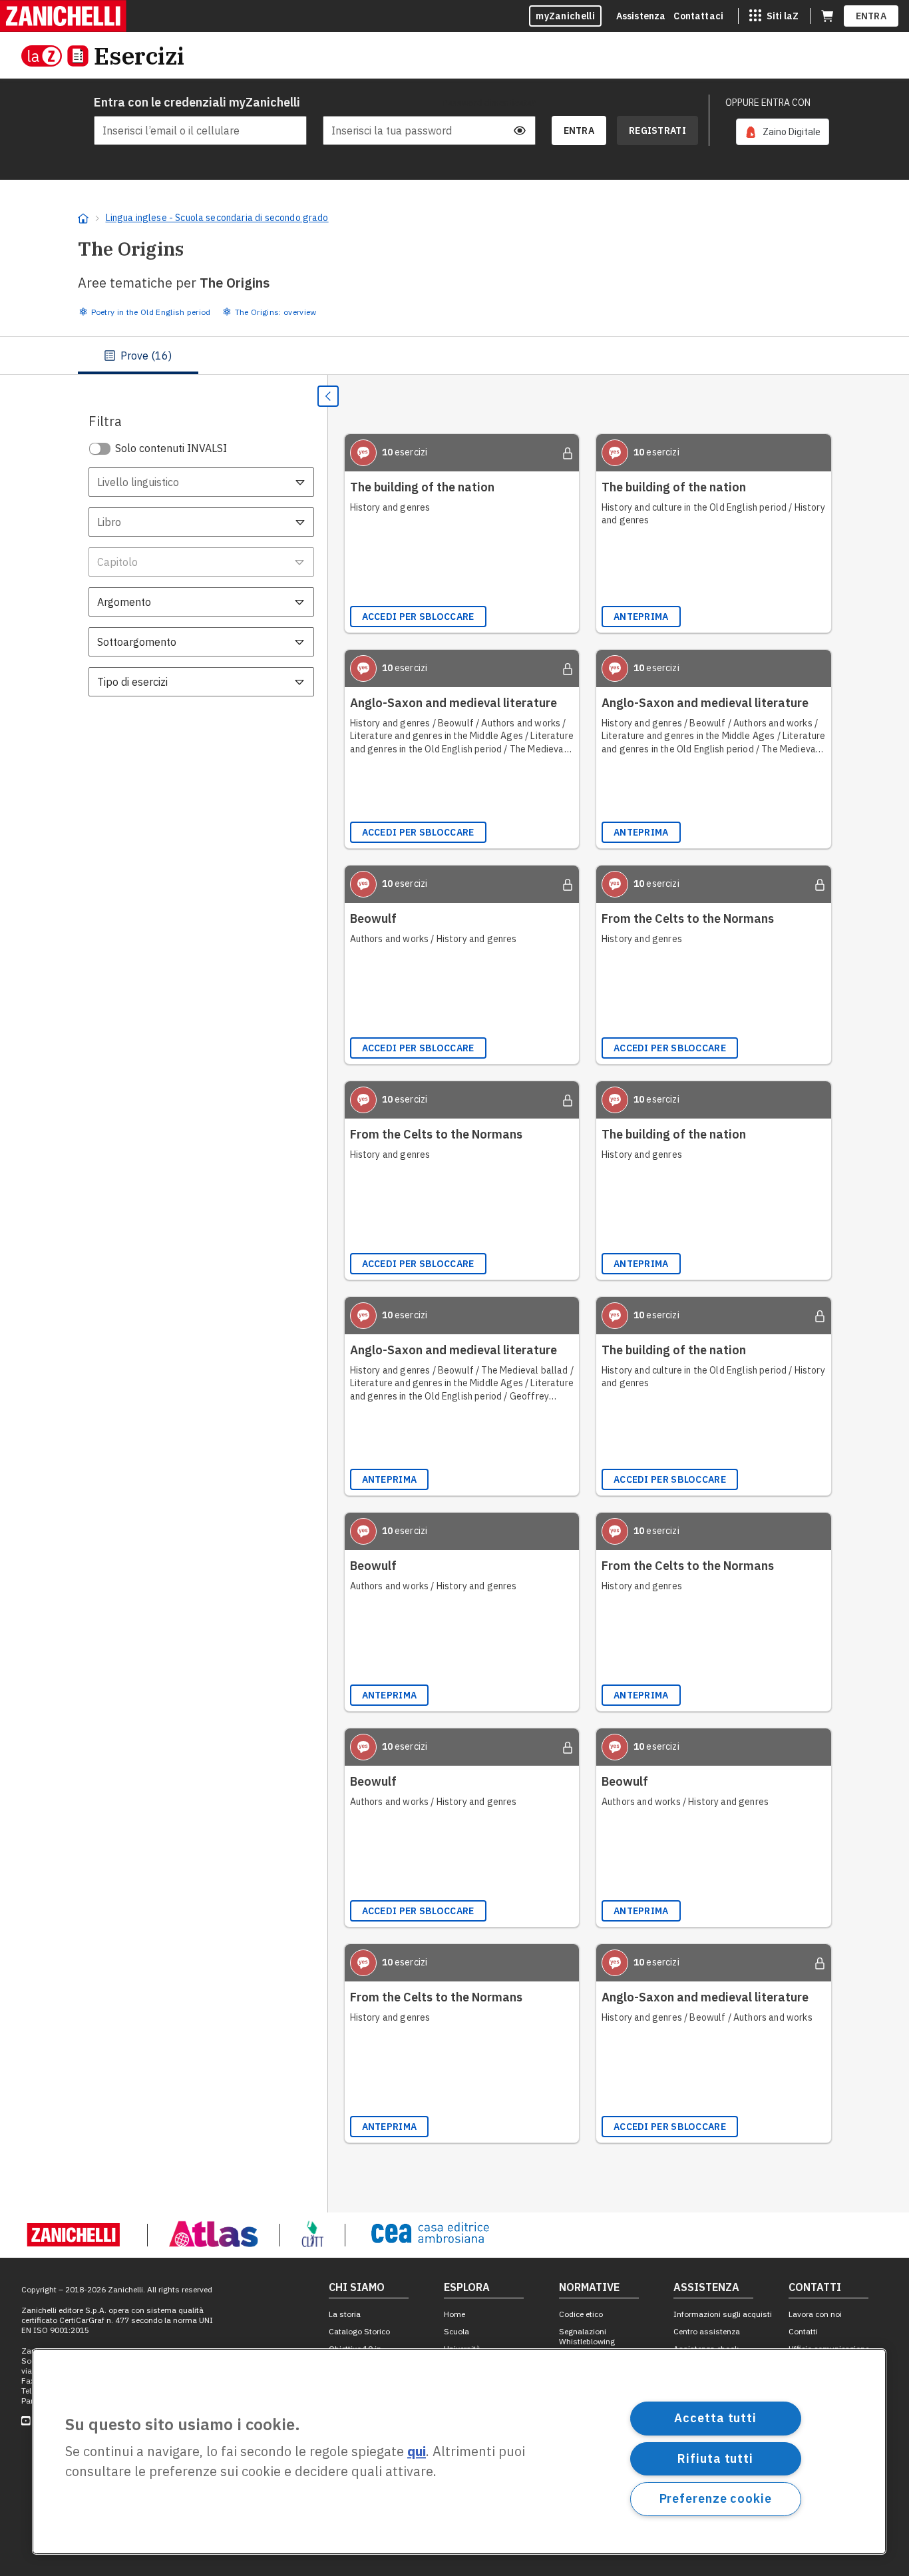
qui (417, 2452)
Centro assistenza (707, 2331)
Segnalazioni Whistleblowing (587, 2336)
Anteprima (641, 617)
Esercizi (139, 56)
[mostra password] (520, 130)
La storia (345, 2314)
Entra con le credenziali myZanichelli (197, 102)
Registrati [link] (657, 130)
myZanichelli (565, 16)
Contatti (803, 2331)
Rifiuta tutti (715, 2458)
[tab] (138, 356)
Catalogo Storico (359, 2331)
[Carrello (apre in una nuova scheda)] (827, 16)
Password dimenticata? (489, 103)
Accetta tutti (715, 2418)
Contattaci (698, 16)
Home (454, 2314)
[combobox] (201, 482)
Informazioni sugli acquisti (723, 2314)
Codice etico (581, 2314)
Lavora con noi (815, 2314)
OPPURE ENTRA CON (768, 103)
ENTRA (871, 16)
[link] (783, 132)
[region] (459, 2451)
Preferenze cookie (716, 2498)
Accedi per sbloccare (418, 617)
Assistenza (641, 16)
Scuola (456, 2331)
